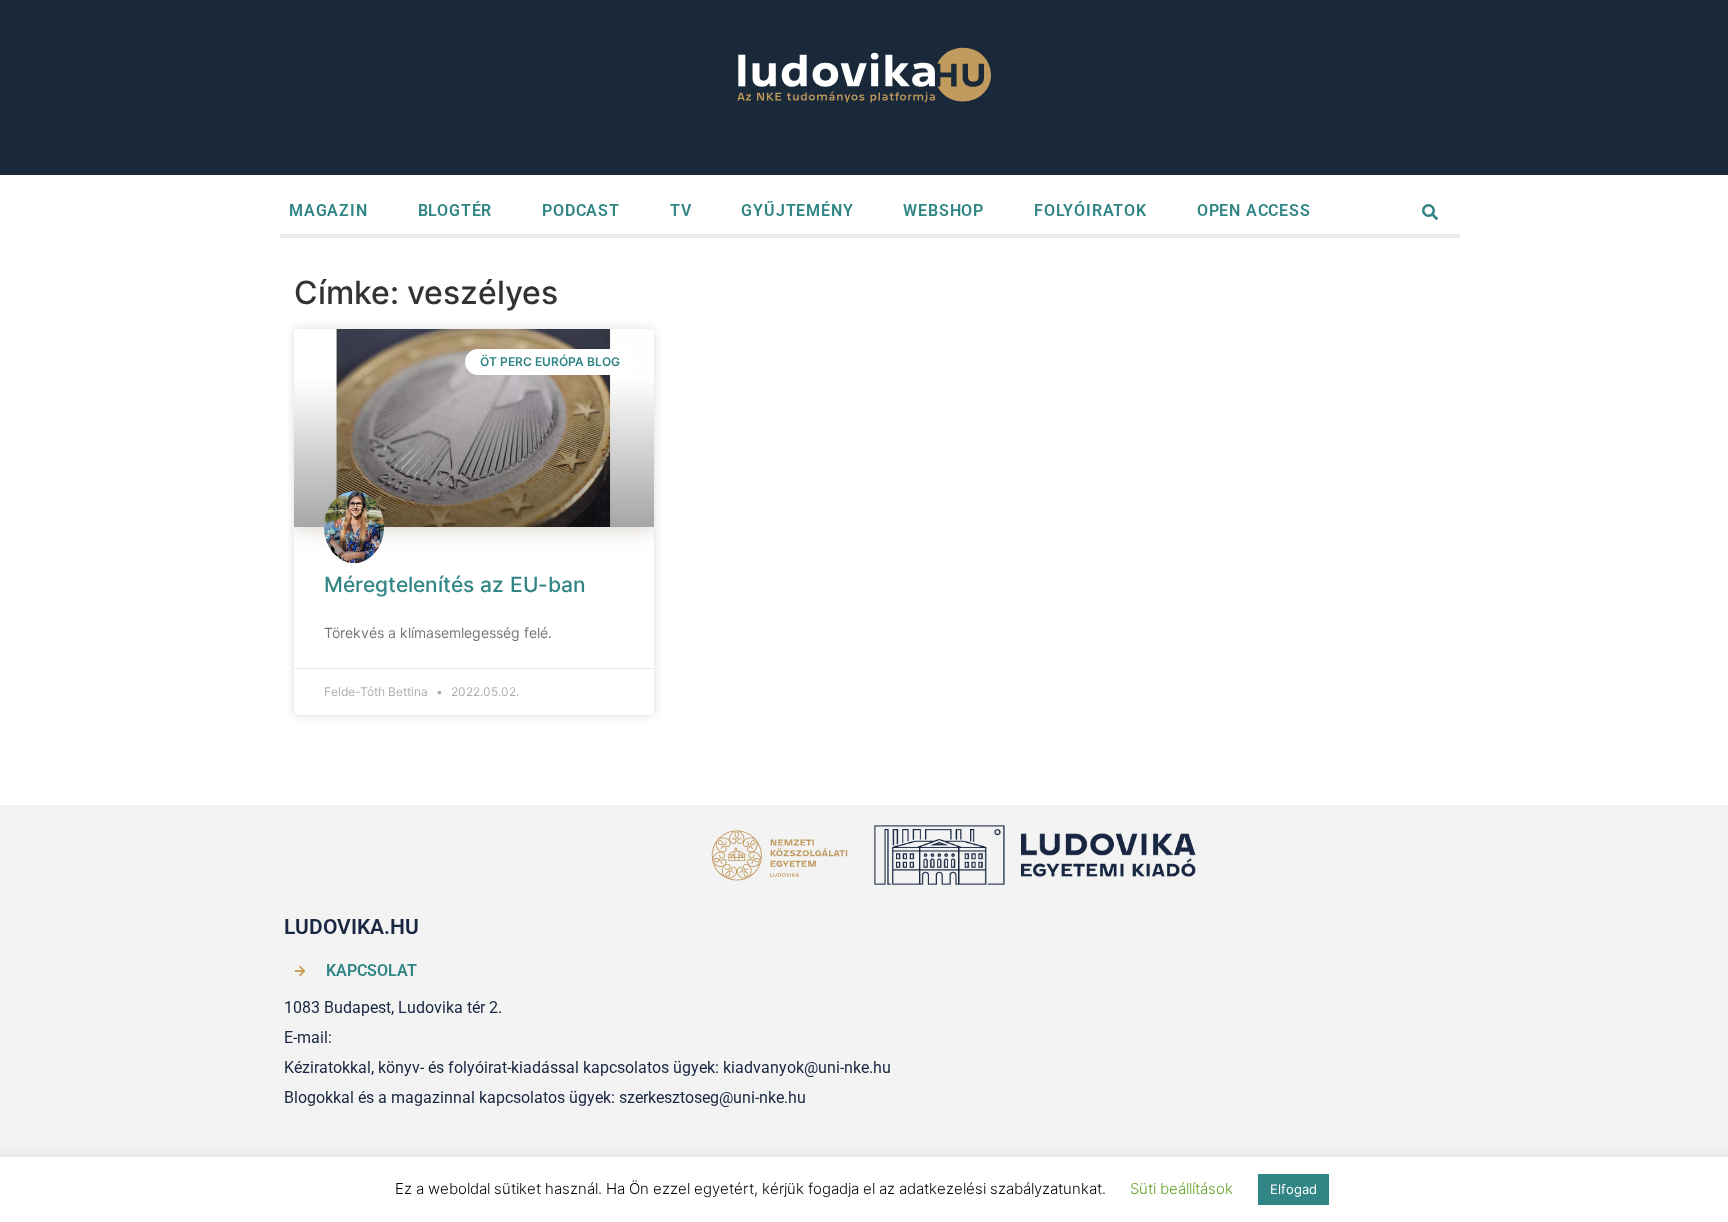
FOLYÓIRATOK (1090, 210)
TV (681, 210)
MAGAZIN (328, 210)
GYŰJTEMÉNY (797, 210)
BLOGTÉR (455, 210)
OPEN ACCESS (1254, 210)
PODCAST (581, 210)
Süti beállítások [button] (1181, 1188)
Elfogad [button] (1293, 1189)
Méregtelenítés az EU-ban (455, 584)
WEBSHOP (943, 210)
